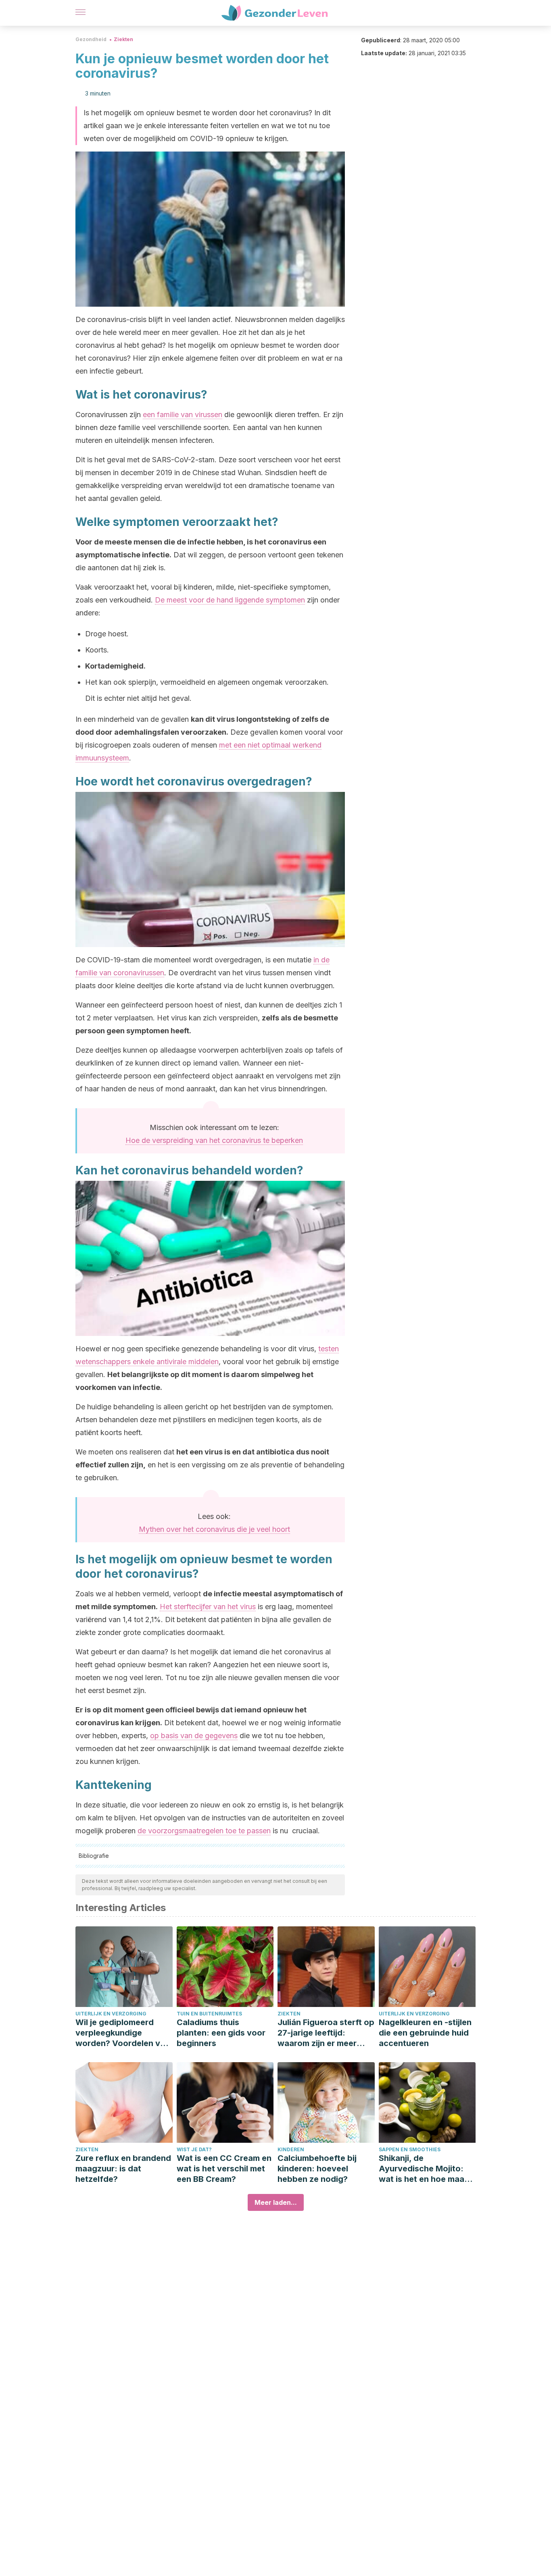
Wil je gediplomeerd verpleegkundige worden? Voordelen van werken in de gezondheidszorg (123, 2033)
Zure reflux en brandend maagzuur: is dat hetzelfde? (123, 2169)
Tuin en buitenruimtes (209, 2014)
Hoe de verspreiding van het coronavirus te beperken (214, 1140)
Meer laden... (276, 2202)
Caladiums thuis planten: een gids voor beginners (221, 2033)
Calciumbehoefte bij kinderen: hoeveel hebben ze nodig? (317, 2169)
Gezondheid (91, 39)
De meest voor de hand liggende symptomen (230, 600)
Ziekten (123, 39)
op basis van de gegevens (194, 1736)
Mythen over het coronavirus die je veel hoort (214, 1529)
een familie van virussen (183, 414)
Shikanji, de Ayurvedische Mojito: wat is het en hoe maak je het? (424, 2169)
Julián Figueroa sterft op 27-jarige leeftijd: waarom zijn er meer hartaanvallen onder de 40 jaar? (326, 2033)
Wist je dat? (194, 2149)
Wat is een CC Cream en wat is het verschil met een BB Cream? (224, 2169)
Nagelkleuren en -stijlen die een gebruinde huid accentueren (425, 2033)
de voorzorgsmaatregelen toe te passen (204, 1831)
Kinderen (291, 2149)
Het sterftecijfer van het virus (208, 1607)
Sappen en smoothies (410, 2149)
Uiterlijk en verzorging (111, 2014)
